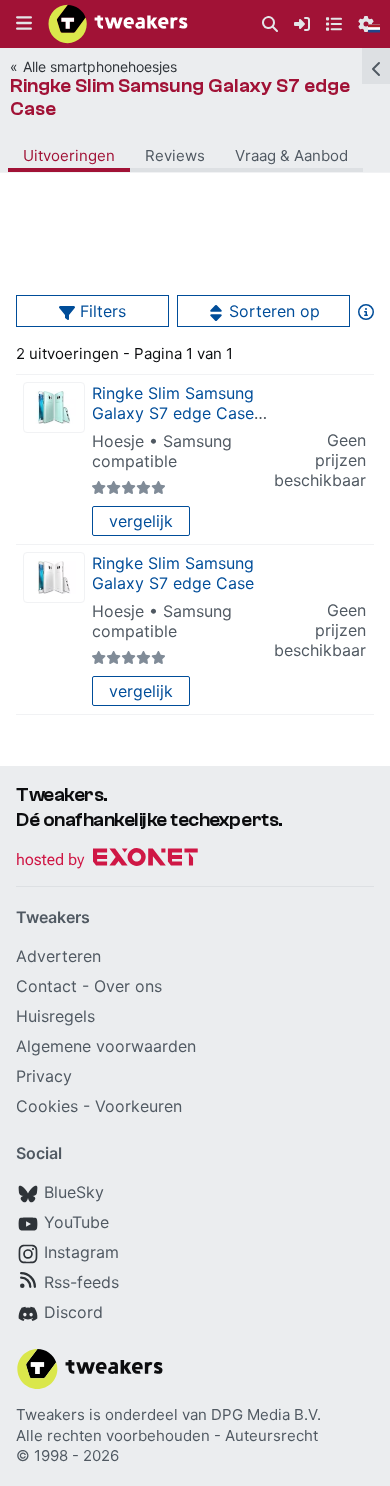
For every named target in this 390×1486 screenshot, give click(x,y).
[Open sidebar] (376, 66)
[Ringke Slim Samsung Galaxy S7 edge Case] (54, 577)
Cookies (47, 1106)
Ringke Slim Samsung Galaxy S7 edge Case (180, 97)
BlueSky (74, 1192)
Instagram (81, 1252)
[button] (24, 24)
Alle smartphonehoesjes (100, 66)
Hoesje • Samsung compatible (162, 451)
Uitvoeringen (69, 155)
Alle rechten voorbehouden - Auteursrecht (167, 1435)
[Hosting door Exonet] (107, 860)
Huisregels (55, 1016)
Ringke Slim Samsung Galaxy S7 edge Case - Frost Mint (179, 413)
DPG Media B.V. (266, 1414)
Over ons (128, 986)
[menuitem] (270, 24)
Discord (73, 1312)
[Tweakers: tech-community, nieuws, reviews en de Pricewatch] (118, 24)
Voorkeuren (138, 1106)
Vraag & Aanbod (291, 155)
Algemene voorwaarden (106, 1046)
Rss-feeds (81, 1282)
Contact (46, 986)
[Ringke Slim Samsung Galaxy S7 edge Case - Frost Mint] (54, 407)
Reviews (175, 155)
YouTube (76, 1222)
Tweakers (50, 1414)
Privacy (44, 1076)
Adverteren (58, 956)
